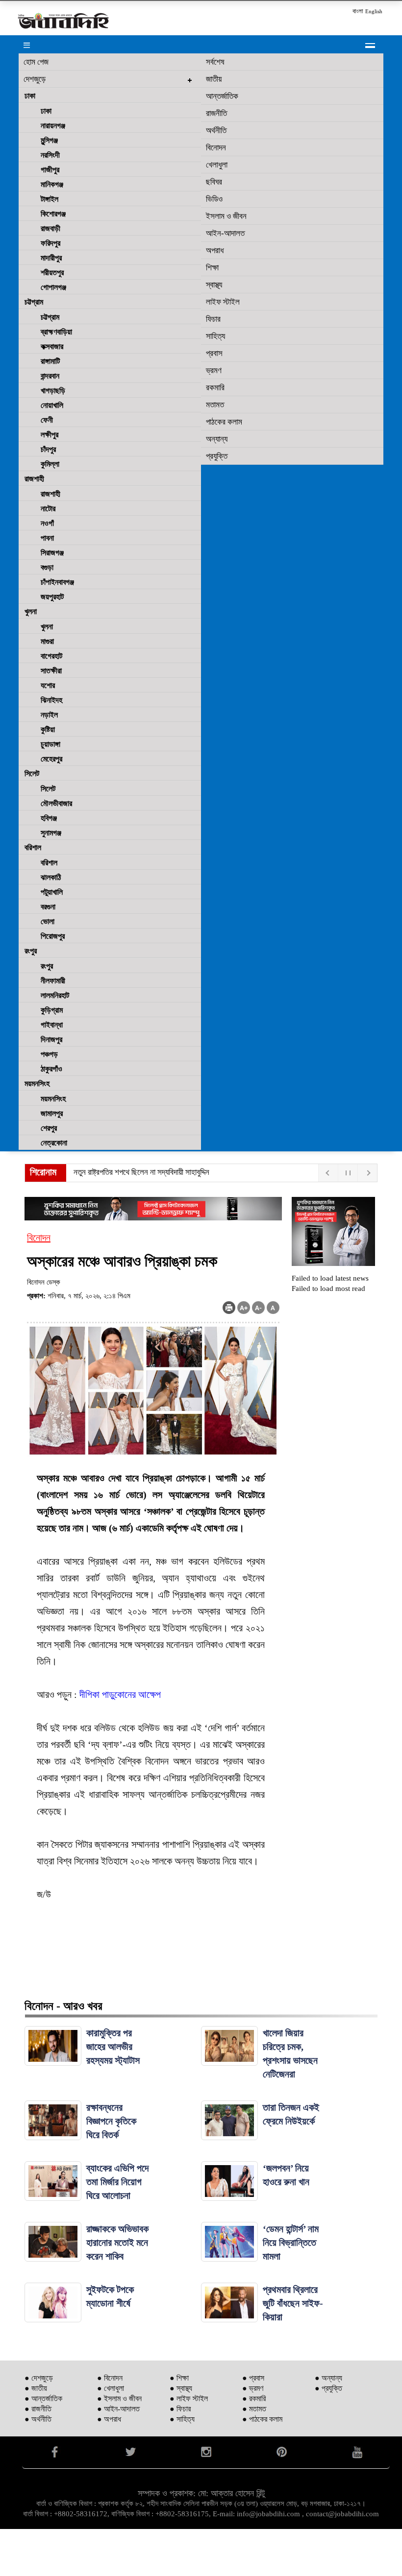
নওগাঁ (47, 523)
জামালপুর (52, 1113)
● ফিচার (180, 2409)
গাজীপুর (50, 170)
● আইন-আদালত (118, 2409)
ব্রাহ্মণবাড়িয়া (56, 332)
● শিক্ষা (179, 2378)
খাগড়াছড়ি (53, 391)
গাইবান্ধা (52, 1025)
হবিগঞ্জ (49, 818)
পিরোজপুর (53, 936)
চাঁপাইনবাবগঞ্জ (57, 582)
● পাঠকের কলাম (262, 2419)
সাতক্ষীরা (51, 671)
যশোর (48, 685)
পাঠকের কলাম (224, 422)
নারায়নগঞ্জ (53, 126)
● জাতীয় (36, 2388)
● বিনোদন (110, 2378)
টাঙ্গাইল (50, 199)
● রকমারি (254, 2398)
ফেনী (47, 420)
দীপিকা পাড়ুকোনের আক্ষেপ (120, 1694)
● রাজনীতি (38, 2409)
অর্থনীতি (216, 131)
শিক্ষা (212, 268)
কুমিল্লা (50, 464)
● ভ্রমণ (253, 2388)
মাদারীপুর (51, 258)
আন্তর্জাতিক (222, 96)
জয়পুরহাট (52, 597)
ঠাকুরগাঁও (51, 1069)
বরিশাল (33, 847)
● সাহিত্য (182, 2419)
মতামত (215, 405)
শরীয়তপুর (52, 273)
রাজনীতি (216, 113)
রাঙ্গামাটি (50, 361)
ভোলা (48, 921)
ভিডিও (214, 199)
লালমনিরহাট (55, 995)
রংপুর (31, 951)
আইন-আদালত (225, 233)
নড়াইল (49, 715)
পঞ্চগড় (49, 1054)
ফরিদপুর (50, 243)
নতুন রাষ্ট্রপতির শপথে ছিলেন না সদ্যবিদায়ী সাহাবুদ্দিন (141, 1172)
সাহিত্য (215, 336)
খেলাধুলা (217, 165)
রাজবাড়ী (50, 228)
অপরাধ (215, 250)
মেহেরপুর (51, 759)
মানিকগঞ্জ (52, 184)
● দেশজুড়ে (39, 2378)
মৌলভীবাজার (56, 803)
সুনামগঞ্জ (51, 833)
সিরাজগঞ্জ (52, 553)
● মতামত (254, 2409)
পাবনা (47, 538)
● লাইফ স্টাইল (189, 2398)
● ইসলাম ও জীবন (119, 2398)
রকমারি (215, 388)
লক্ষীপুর (50, 435)
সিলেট (32, 774)
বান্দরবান (50, 376)
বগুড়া (47, 567)
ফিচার (213, 319)
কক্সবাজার (52, 346)
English (374, 11)
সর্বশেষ (215, 62)
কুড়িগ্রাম (52, 1010)
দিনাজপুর (51, 1039)
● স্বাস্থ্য (181, 2388)
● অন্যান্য (328, 2378)
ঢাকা (30, 96)
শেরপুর (49, 1128)
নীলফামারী (53, 981)
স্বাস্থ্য (214, 285)
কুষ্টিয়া (48, 729)
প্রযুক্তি (217, 456)
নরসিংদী (50, 155)
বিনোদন (216, 148)
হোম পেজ (36, 62)
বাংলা (358, 11)
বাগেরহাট (51, 656)
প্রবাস (214, 353)
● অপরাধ (109, 2419)
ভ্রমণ (214, 370)
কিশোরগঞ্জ (53, 214)
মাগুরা (47, 641)
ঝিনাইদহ (51, 700)
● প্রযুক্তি (328, 2388)
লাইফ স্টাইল (223, 302)
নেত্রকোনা (54, 1143)
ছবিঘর (214, 182)
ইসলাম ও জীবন (226, 216)
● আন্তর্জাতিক (43, 2398)
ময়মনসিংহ (37, 1084)
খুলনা (31, 611)
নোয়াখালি (52, 405)
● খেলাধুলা (111, 2388)
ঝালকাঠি (51, 877)
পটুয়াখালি (52, 892)
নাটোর (48, 509)
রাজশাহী (34, 479)
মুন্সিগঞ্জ (49, 140)
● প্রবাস (253, 2378)
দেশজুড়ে (35, 79)
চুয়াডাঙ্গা (50, 744)
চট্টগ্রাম (34, 302)
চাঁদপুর (48, 449)
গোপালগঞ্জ (53, 287)
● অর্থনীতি (38, 2419)
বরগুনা (48, 907)
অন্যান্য (217, 439)
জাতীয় (214, 79)
